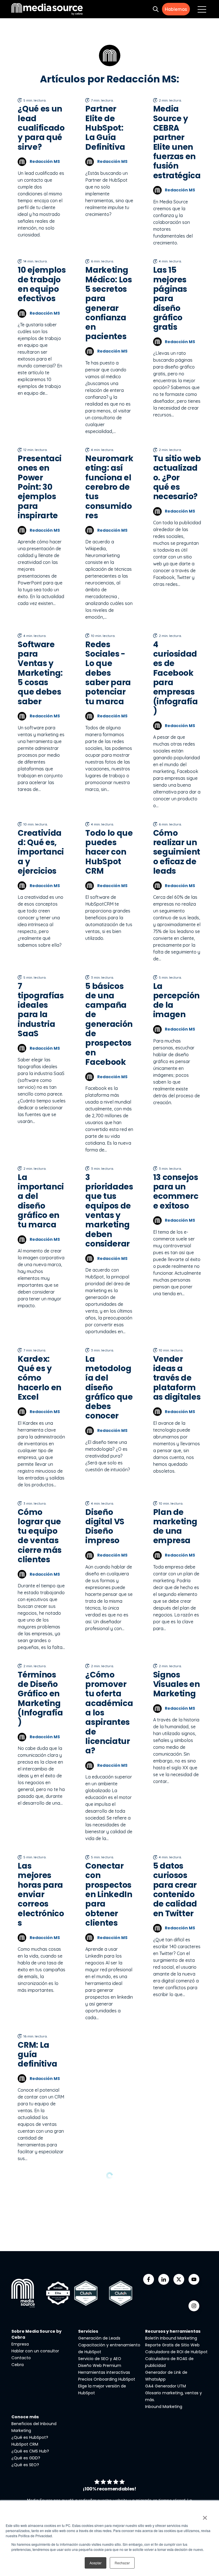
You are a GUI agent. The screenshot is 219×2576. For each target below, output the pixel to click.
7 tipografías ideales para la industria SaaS (41, 1010)
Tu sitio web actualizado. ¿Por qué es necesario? (177, 477)
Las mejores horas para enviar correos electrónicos (41, 1894)
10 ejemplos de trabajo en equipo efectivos (42, 284)
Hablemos (176, 9)
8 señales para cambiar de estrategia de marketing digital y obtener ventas (175, 2088)
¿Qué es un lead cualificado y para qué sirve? (41, 128)
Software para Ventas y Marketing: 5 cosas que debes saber (40, 673)
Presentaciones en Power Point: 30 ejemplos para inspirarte (40, 487)
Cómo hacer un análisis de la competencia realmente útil (177, 2451)
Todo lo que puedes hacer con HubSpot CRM (109, 852)
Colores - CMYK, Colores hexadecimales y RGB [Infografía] (177, 2274)
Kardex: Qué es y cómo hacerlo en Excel (39, 1378)
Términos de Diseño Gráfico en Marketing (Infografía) (40, 1699)
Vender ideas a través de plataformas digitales (177, 1378)
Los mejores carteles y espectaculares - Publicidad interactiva (109, 2274)
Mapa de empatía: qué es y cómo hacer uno (106, 2064)
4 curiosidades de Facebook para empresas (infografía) (176, 678)
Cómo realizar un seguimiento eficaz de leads (177, 852)
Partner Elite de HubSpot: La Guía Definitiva (105, 128)
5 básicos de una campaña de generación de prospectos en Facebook (109, 1024)
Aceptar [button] (96, 2563)
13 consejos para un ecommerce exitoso (176, 1192)
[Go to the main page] (47, 9)
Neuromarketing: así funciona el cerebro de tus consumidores (109, 487)
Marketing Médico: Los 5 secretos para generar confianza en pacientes (109, 303)
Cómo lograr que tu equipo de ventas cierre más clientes (40, 1536)
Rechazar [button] (122, 2563)
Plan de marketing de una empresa (175, 1526)
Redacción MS (45, 161)
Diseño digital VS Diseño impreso (105, 1526)
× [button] (205, 2516)
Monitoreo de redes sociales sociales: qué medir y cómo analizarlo (107, 2446)
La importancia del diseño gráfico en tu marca (41, 1201)
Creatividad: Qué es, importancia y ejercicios (41, 852)
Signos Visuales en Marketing (177, 1684)
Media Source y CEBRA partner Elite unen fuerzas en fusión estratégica (177, 142)
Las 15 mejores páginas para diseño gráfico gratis (170, 299)
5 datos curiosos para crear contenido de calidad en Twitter (175, 1890)
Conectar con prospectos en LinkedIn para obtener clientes (109, 1894)
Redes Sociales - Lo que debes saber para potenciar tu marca (108, 673)
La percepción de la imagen (177, 1000)
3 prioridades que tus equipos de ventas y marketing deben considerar (109, 1211)
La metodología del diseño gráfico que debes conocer (109, 1388)
